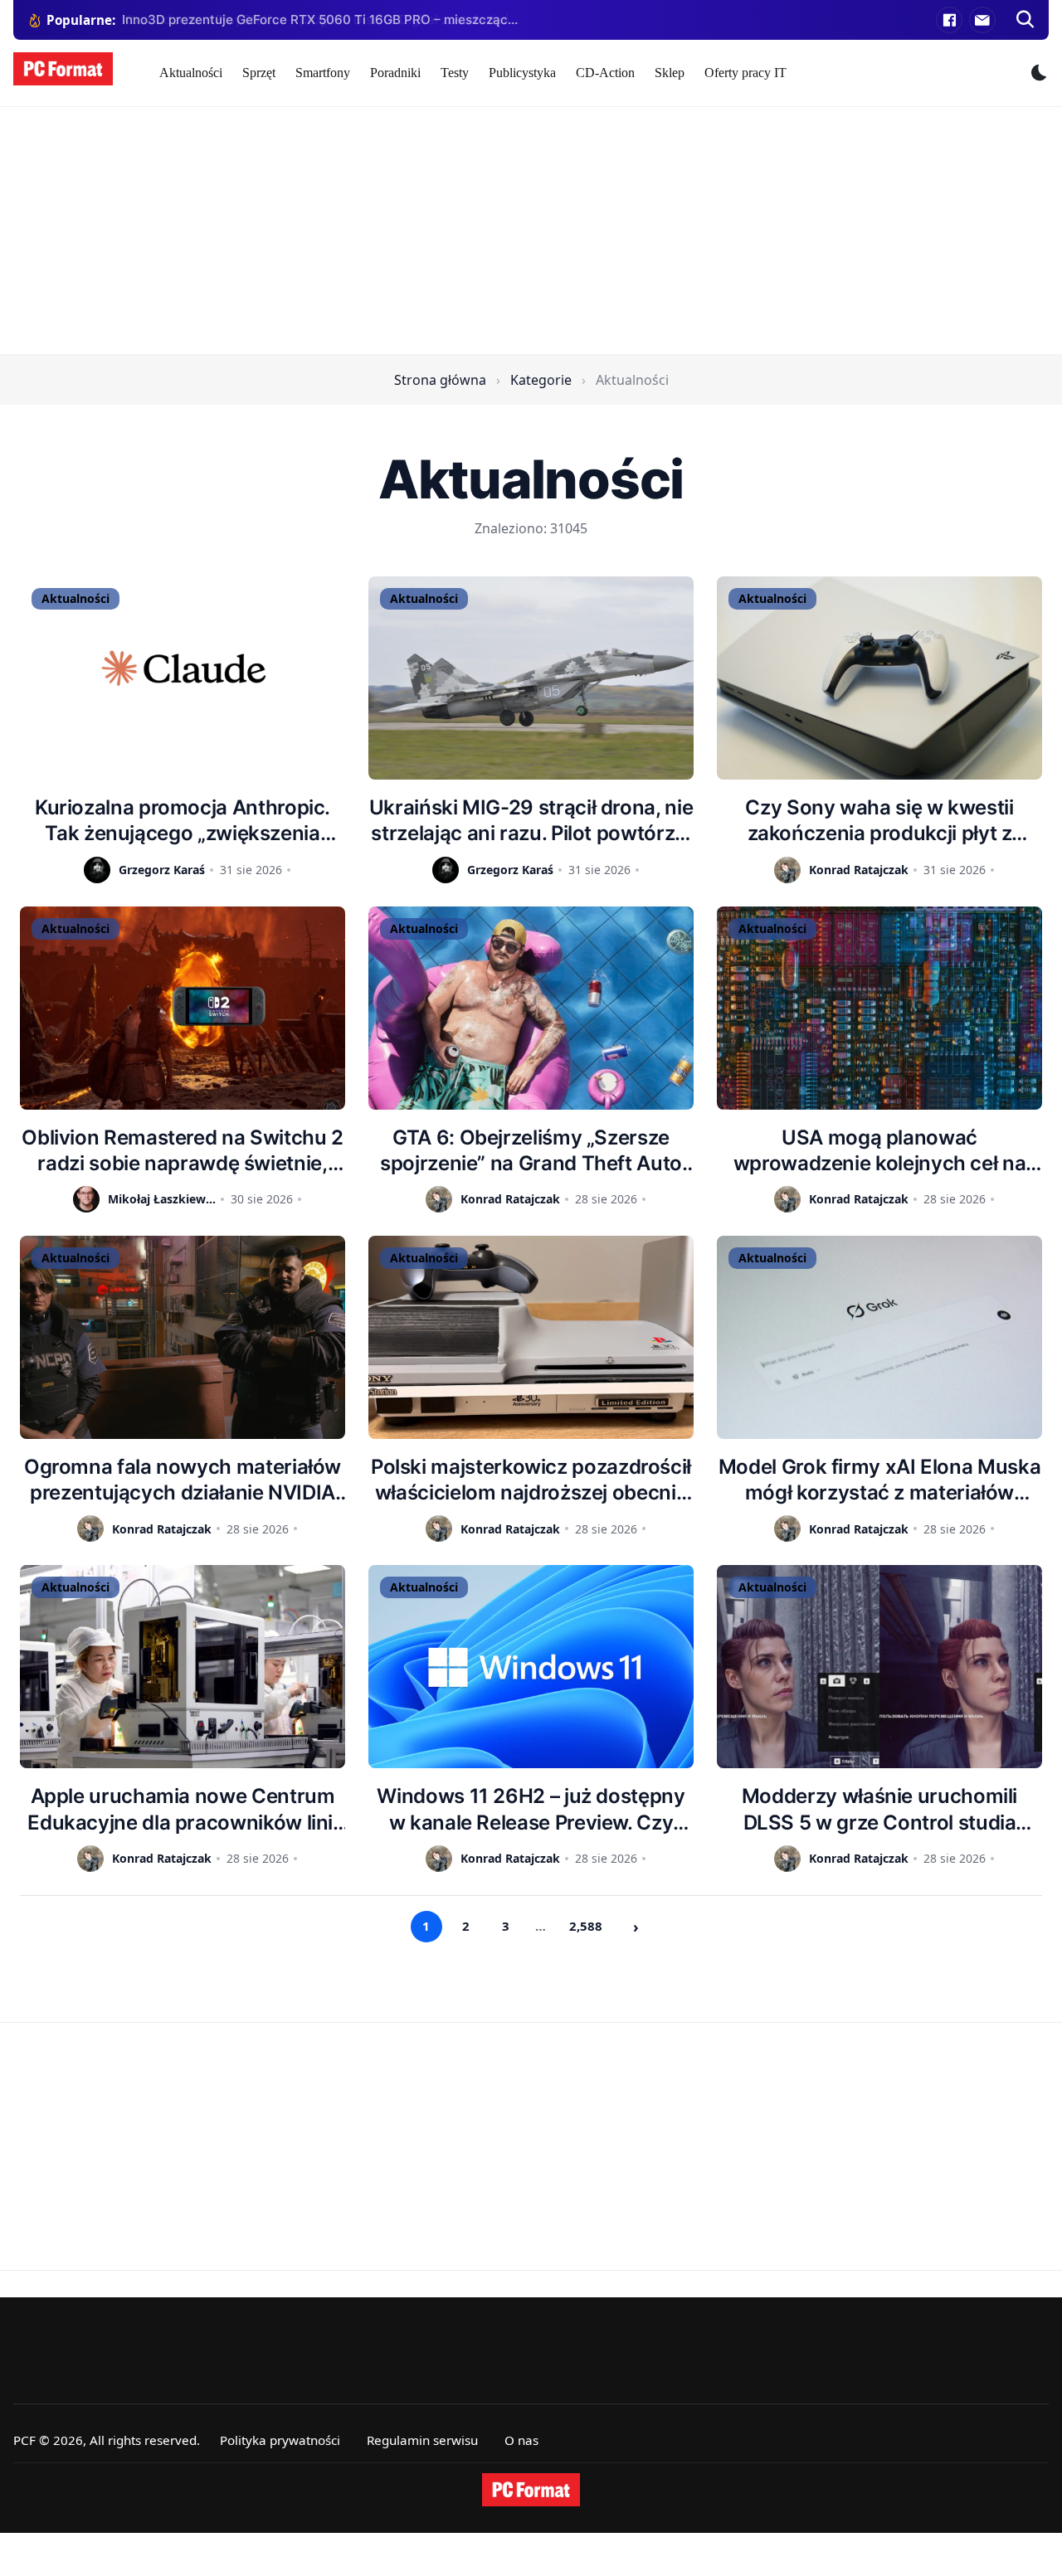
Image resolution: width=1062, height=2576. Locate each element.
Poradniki (395, 73)
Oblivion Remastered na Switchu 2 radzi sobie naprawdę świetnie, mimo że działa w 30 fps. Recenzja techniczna (182, 1151)
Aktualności (191, 73)
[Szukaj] (1025, 20)
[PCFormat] (531, 2490)
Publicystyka (522, 73)
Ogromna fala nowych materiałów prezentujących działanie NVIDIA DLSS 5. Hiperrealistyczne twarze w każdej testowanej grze (183, 1480)
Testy (455, 73)
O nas (521, 2440)
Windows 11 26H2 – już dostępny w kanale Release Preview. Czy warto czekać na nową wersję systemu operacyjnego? (531, 1809)
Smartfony (323, 73)
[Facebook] (949, 20)
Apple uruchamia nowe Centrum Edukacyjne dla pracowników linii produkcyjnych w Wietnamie (182, 1809)
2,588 (586, 1926)
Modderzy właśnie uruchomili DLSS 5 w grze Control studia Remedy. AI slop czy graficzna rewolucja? (879, 1809)
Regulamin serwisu (422, 2440)
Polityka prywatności (280, 2440)
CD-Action (605, 73)
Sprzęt (259, 73)
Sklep (670, 73)
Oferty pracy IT (745, 73)
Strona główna (440, 380)
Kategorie (541, 380)
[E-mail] (982, 20)
